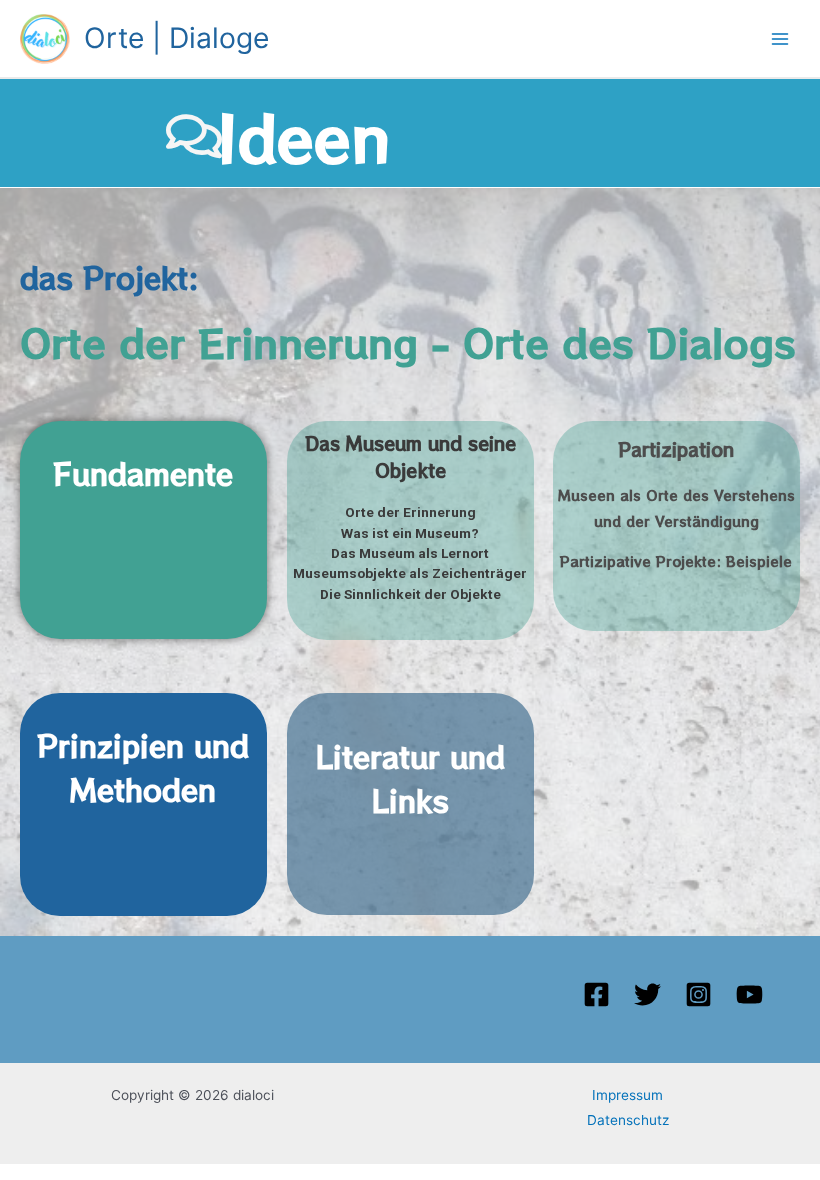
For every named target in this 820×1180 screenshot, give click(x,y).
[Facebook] (596, 994)
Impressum (627, 1095)
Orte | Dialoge (176, 38)
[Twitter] (647, 994)
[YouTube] (749, 994)
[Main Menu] (780, 38)
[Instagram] (698, 994)
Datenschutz (628, 1120)
